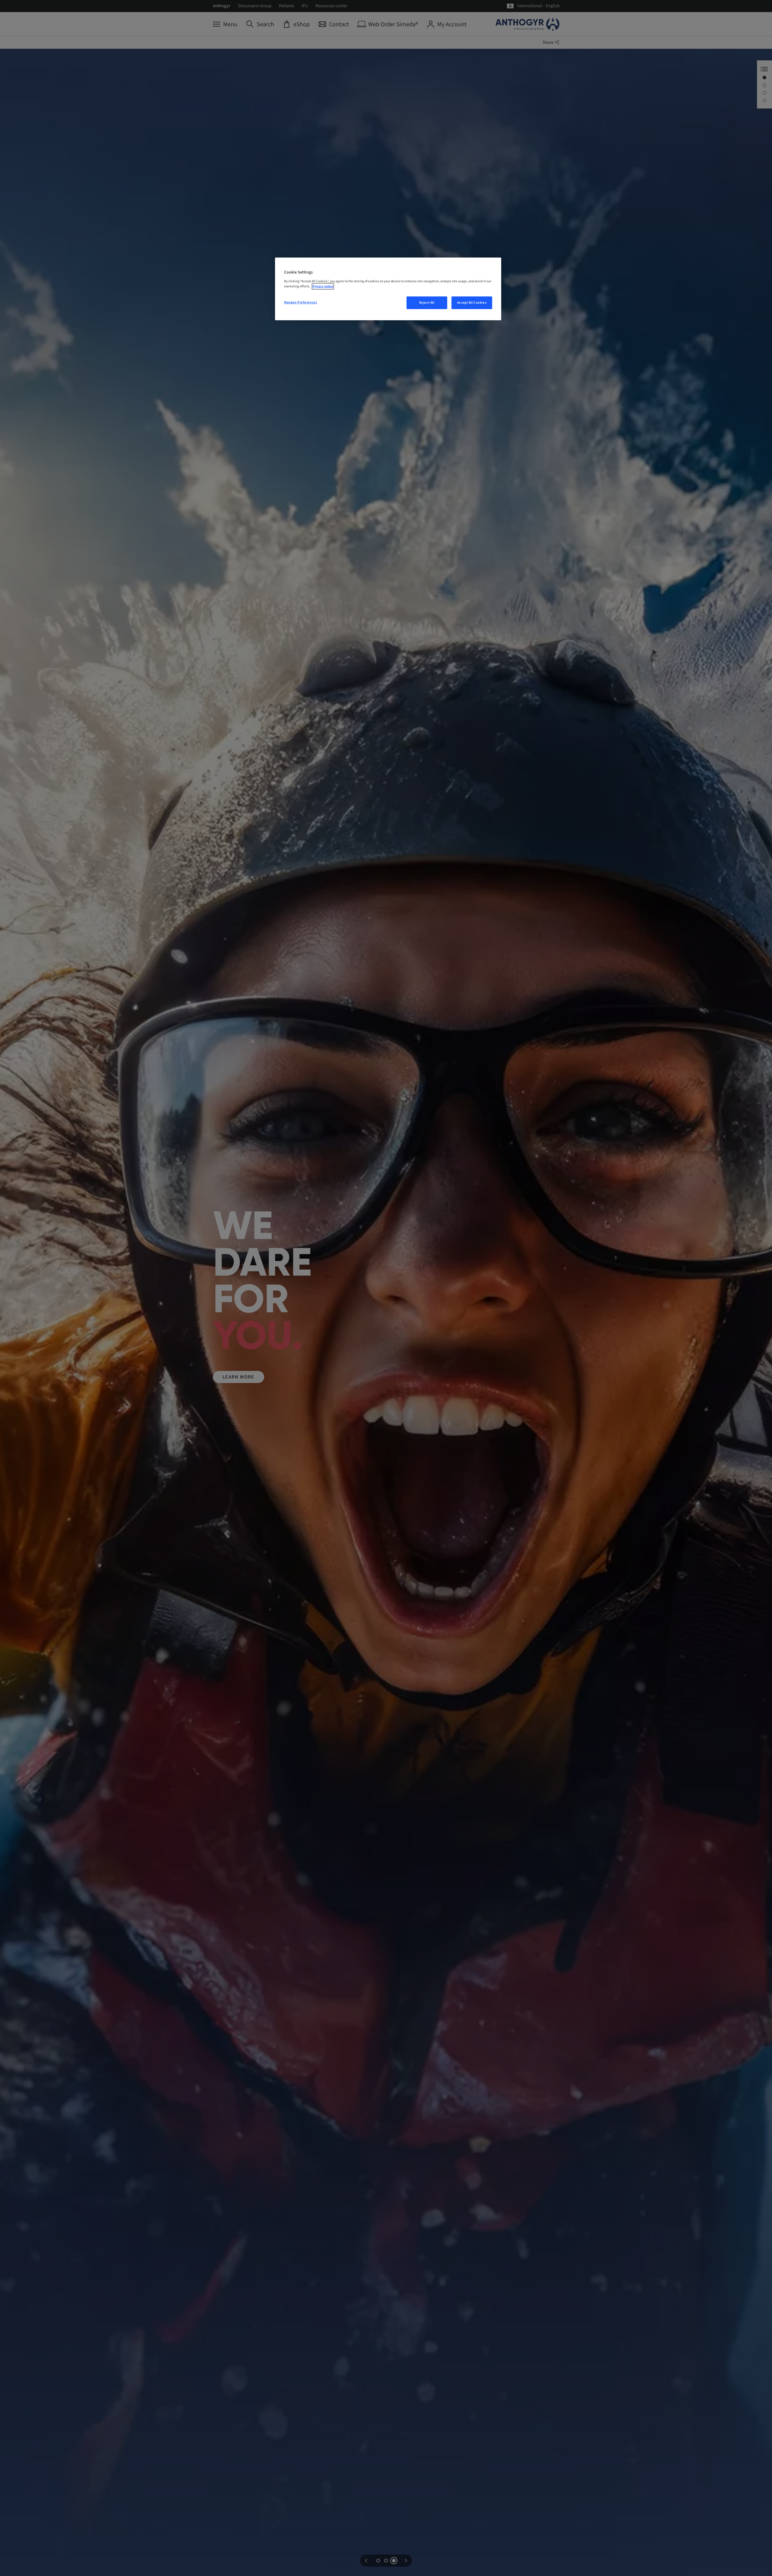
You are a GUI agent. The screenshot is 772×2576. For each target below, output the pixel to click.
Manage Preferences (301, 302)
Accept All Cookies (472, 303)
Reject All (427, 303)
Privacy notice (323, 286)
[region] (388, 289)
